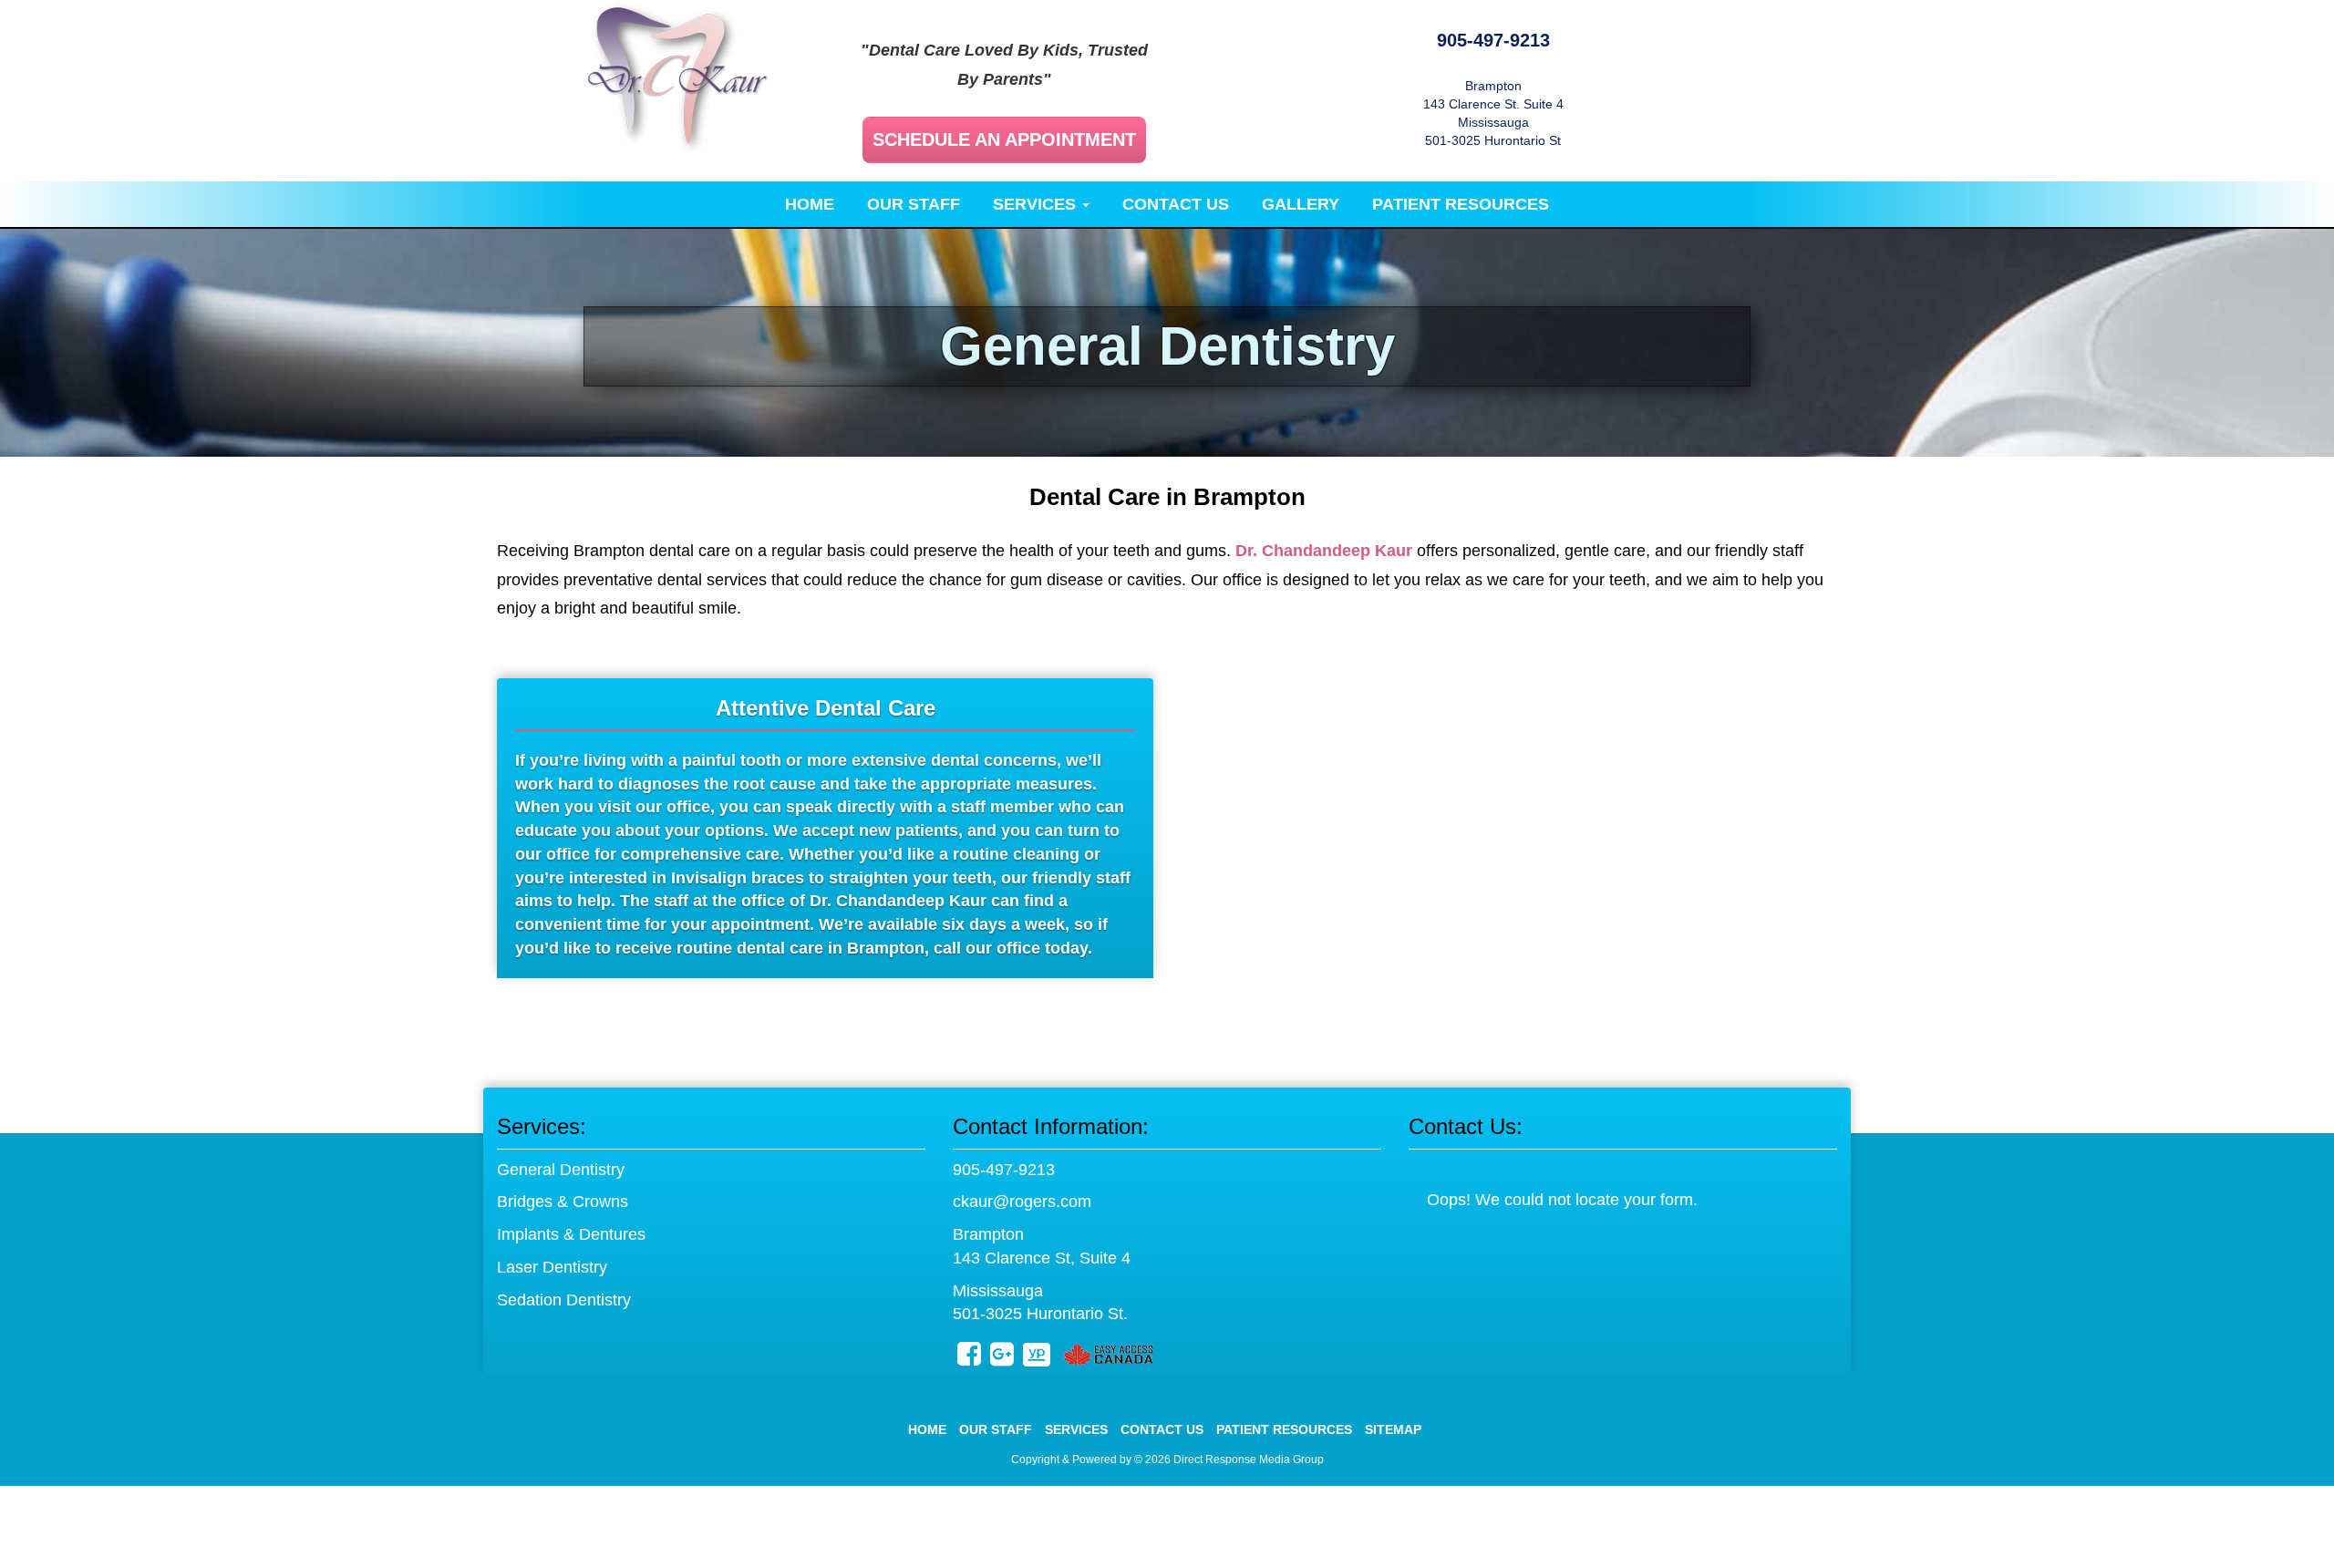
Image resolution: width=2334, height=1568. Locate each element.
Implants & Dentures (571, 1234)
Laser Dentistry (552, 1267)
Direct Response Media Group (1249, 1460)
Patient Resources (1461, 204)
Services (1037, 204)
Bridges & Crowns (563, 1202)
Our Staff (914, 204)
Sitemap (1393, 1429)
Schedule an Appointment (1004, 139)
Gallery (1301, 204)
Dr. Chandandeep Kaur (1324, 551)
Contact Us (1176, 204)
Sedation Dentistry (564, 1300)
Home (810, 204)
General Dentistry (561, 1170)
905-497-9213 (1493, 40)
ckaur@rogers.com (1022, 1202)
